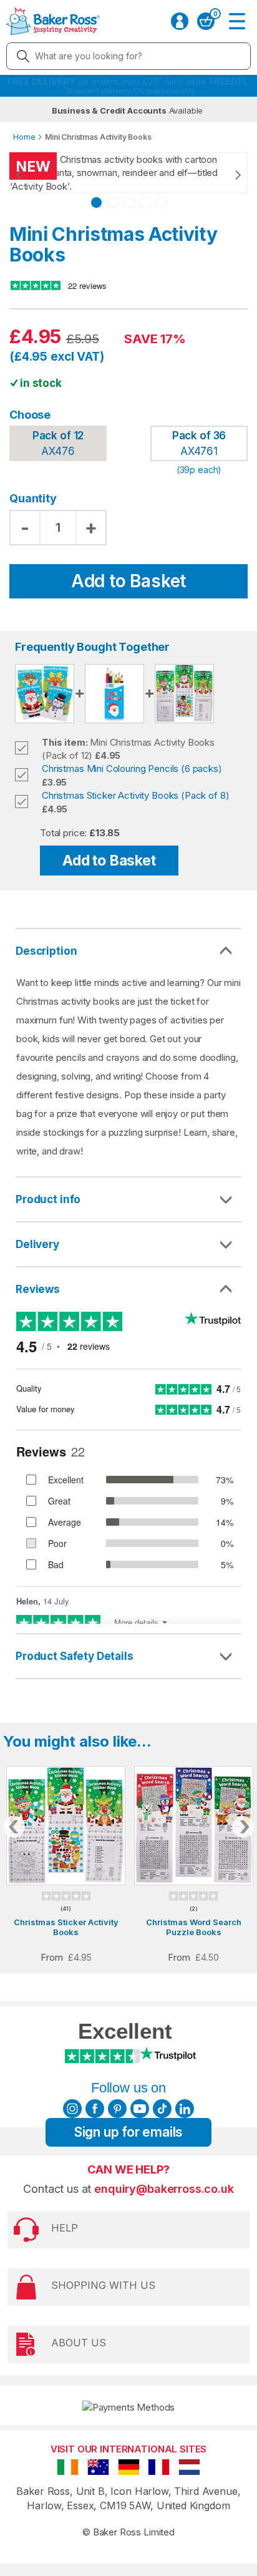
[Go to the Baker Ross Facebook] (95, 2109)
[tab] (128, 1200)
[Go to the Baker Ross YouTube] (140, 2109)
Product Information (128, 1199)
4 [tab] (145, 202)
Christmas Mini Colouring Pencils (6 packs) (132, 768)
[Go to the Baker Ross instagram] (72, 2109)
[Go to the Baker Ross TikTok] (162, 2109)
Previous (31, 175)
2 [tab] (113, 202)
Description (46, 951)
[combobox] (128, 56)
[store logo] (53, 21)
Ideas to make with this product (128, 1656)
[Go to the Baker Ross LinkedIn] (185, 2109)
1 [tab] (96, 202)
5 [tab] (161, 202)
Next (226, 175)
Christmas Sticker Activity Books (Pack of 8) (135, 795)
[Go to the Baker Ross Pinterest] (117, 2109)
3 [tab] (129, 202)
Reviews (38, 1289)
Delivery (37, 1244)
